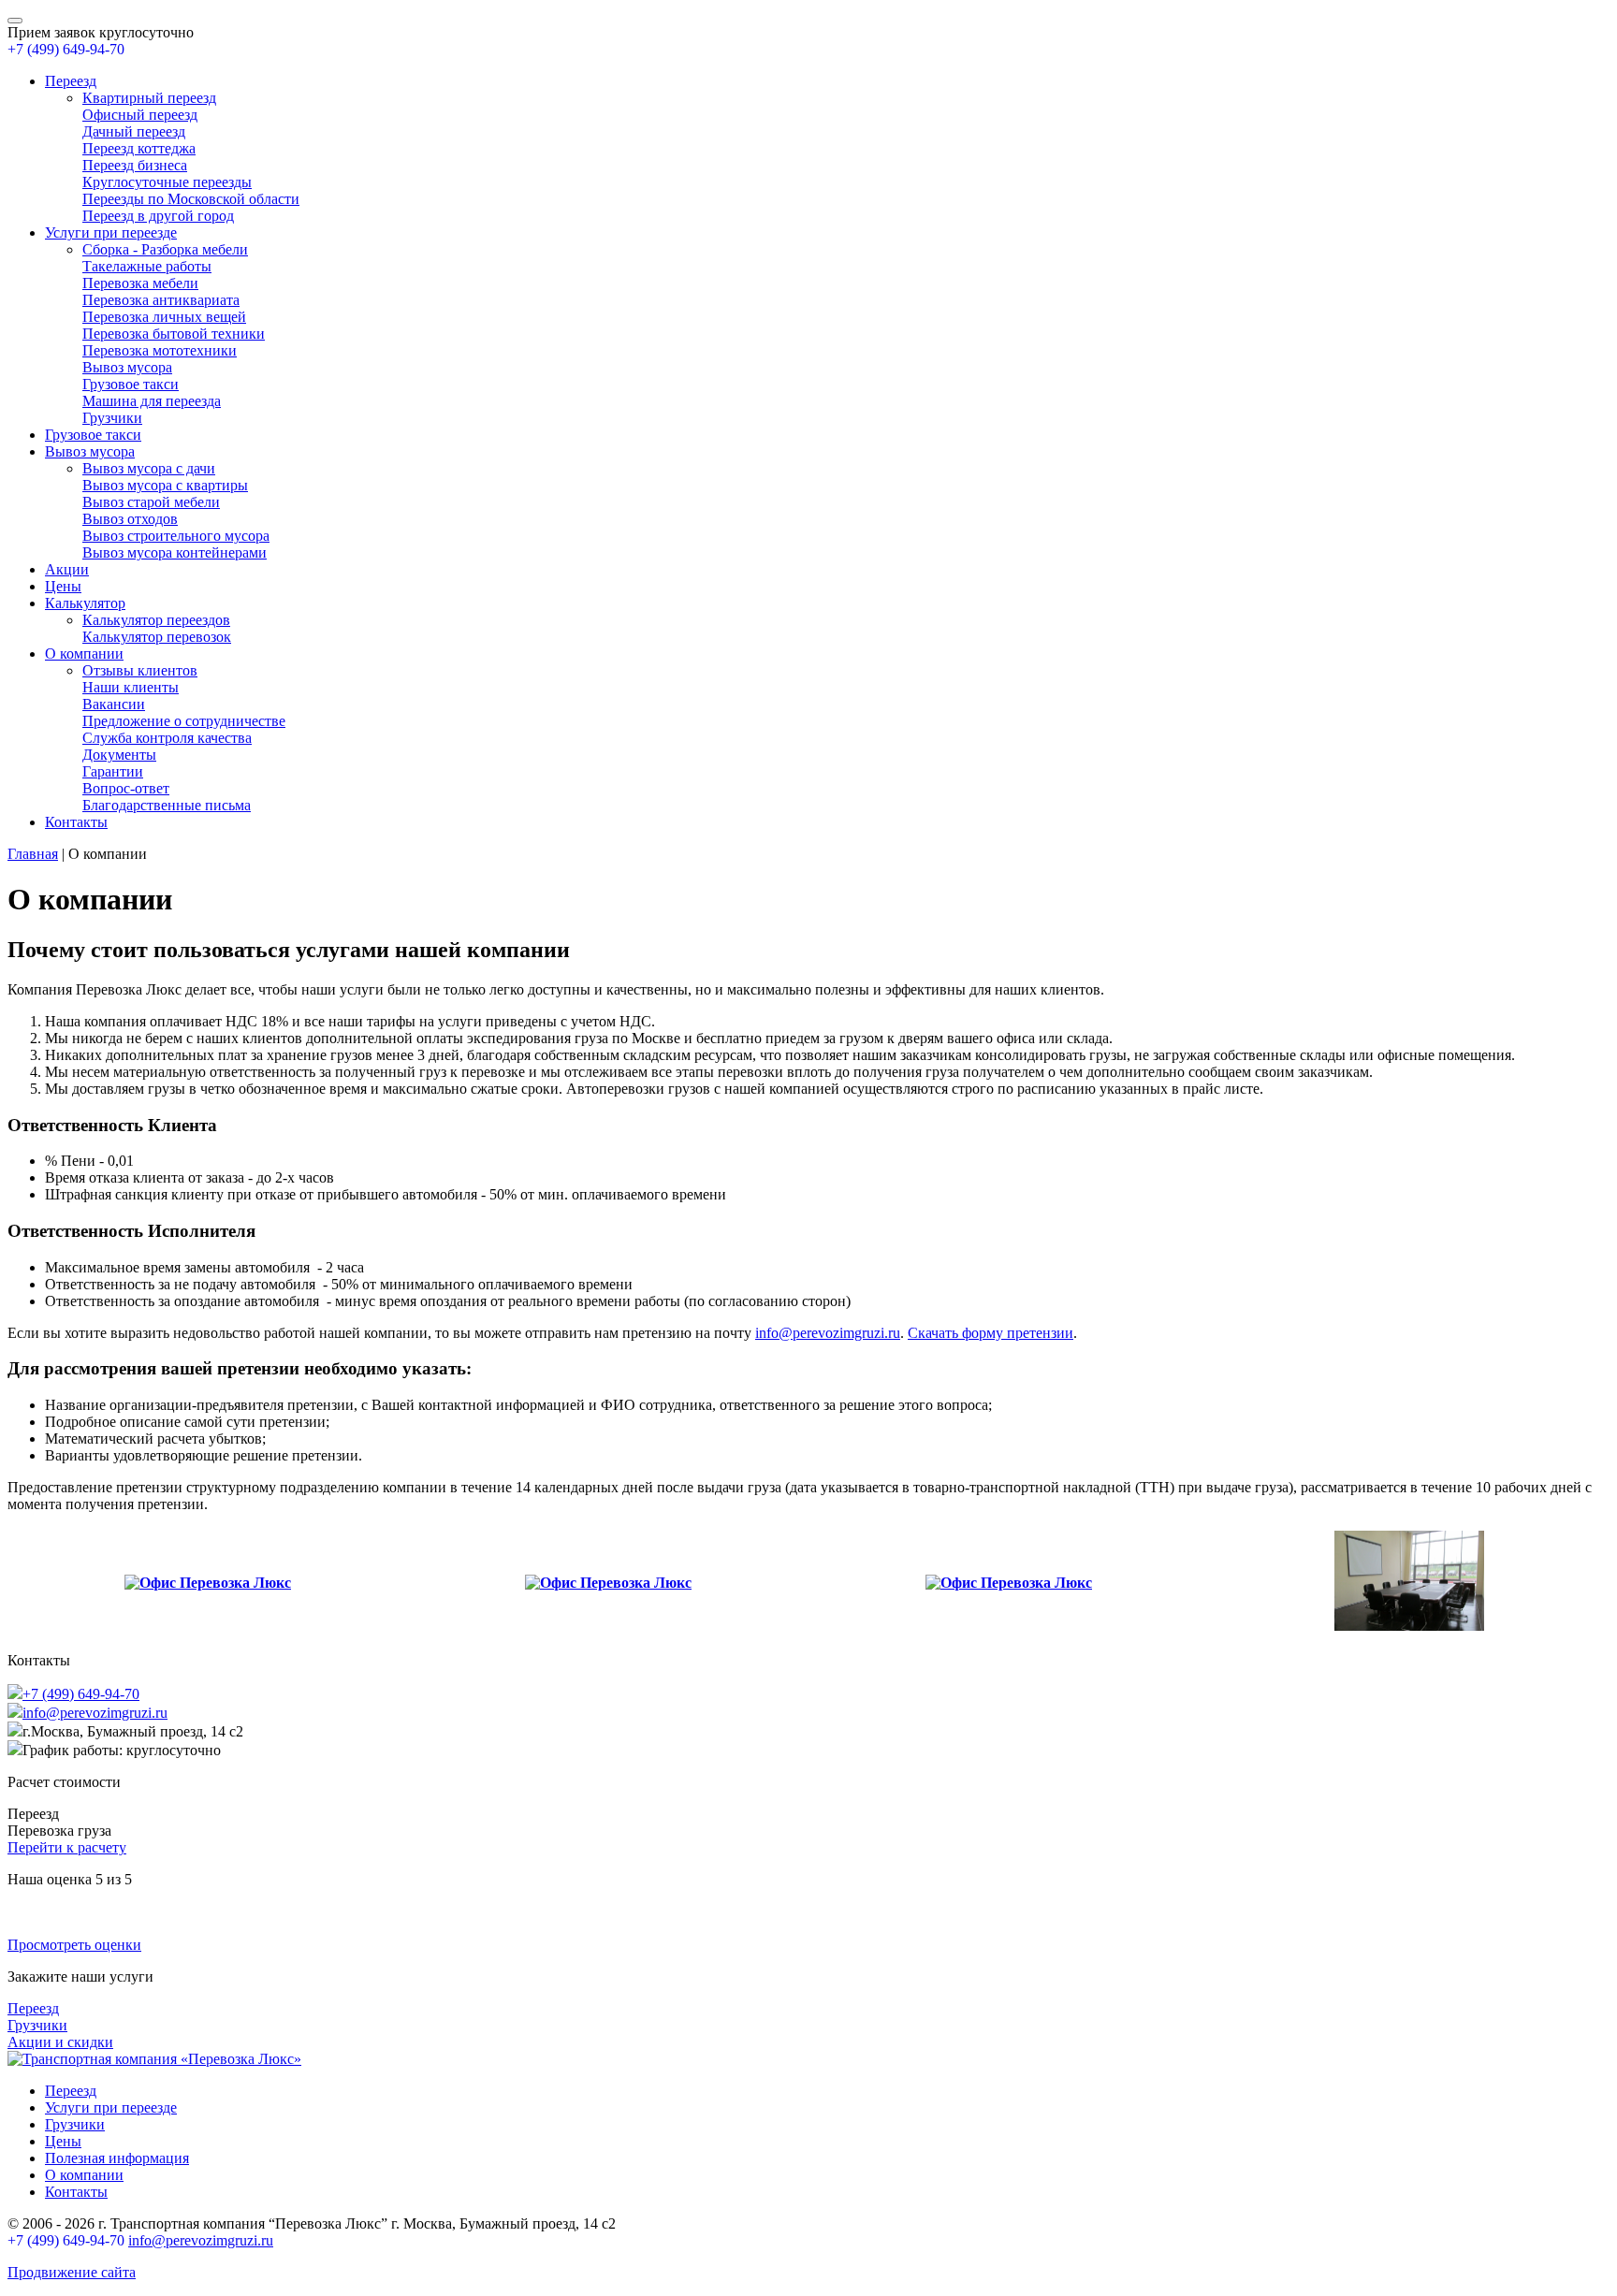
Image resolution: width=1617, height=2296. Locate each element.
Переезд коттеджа (139, 148)
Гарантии (113, 771)
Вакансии (114, 704)
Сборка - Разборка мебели (165, 249)
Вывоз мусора (127, 367)
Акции (67, 569)
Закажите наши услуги (80, 1976)
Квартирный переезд (149, 98)
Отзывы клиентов (140, 670)
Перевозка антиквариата (161, 300)
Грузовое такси (131, 384)
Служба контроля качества (167, 738)
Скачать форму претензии (991, 1333)
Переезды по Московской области (191, 199)
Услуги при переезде (111, 233)
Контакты (76, 822)
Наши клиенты (131, 687)
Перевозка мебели (140, 283)
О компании (84, 654)
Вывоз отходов (130, 519)
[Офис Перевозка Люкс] (208, 1583)
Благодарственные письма (167, 805)
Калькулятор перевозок (157, 637)
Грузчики (112, 418)
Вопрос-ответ (126, 788)
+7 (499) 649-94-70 (66, 49)
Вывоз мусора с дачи (149, 468)
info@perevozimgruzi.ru (828, 1333)
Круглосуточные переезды (167, 182)
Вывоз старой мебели (151, 502)
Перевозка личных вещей (164, 317)
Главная (33, 854)
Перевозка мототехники (160, 350)
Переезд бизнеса (135, 165)
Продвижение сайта (72, 2272)
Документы (119, 755)
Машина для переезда (152, 401)
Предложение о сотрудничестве (184, 721)
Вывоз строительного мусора (176, 536)
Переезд (71, 81)
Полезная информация (117, 2158)
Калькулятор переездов (156, 620)
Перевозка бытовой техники (174, 334)
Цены (63, 586)
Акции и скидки (60, 2042)
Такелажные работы (147, 266)
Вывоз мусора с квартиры (165, 485)
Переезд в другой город (158, 216)
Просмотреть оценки (74, 1945)
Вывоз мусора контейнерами (175, 552)
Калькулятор (85, 603)
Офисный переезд (140, 115)
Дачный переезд (134, 131)
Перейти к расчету (67, 1847)
